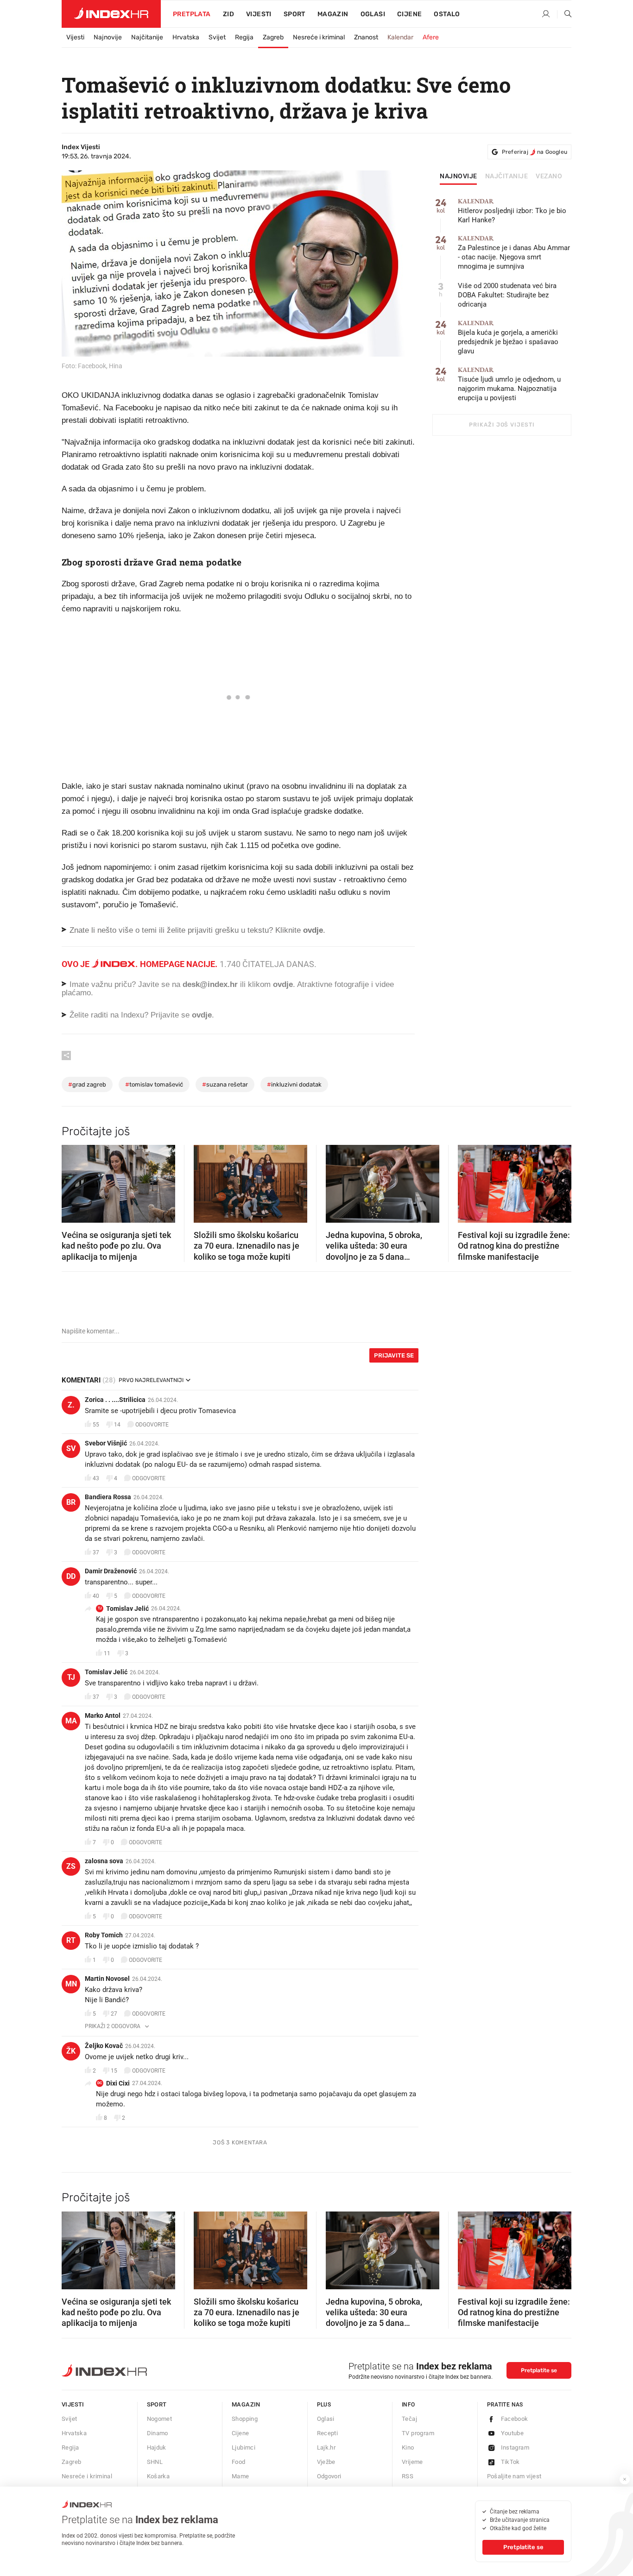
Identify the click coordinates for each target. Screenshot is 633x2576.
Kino (408, 2447)
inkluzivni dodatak (294, 1084)
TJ (100, 1608)
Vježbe (326, 2462)
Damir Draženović (111, 1571)
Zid (228, 14)
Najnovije (108, 37)
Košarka (158, 2476)
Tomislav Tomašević (154, 1084)
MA (71, 1721)
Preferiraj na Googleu (535, 152)
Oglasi (373, 14)
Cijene (409, 14)
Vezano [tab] (549, 176)
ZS (71, 1866)
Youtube (513, 2433)
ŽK (71, 2051)
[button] (73, 1181)
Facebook (515, 2419)
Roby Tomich (104, 1935)
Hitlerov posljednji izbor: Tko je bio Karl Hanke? (512, 211)
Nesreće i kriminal (319, 37)
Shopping (245, 2419)
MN (71, 1984)
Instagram (515, 2447)
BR (71, 1502)
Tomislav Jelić (127, 1608)
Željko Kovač (104, 2046)
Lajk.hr (326, 2447)
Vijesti (259, 14)
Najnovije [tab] (459, 176)
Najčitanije (147, 37)
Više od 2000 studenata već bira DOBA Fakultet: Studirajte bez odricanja (507, 295)
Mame (241, 2476)
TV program (418, 2433)
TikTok (510, 2462)
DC (100, 2083)
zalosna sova (104, 1861)
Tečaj (409, 2419)
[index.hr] (111, 14)
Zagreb (273, 37)
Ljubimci (244, 2447)
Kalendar (400, 37)
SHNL (155, 2462)
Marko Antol (103, 1715)
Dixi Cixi (118, 2083)
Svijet (217, 37)
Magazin (246, 2404)
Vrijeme (412, 2462)
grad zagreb (87, 1084)
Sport (294, 14)
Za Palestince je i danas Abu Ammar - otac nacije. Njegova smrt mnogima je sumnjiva (514, 253)
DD (71, 1576)
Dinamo (158, 2433)
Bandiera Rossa (108, 1497)
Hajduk (157, 2447)
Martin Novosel (107, 1979)
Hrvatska (186, 37)
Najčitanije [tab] (507, 176)
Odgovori (329, 2476)
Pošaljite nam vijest (514, 2476)
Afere (431, 37)
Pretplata (192, 14)
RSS (408, 2476)
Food (239, 2462)
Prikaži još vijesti (502, 425)
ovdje (283, 984)
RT (71, 1940)
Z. (71, 1405)
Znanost (366, 37)
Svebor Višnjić (106, 1443)
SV (71, 1448)
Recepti (328, 2433)
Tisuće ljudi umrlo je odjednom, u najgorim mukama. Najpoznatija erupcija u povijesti (509, 384)
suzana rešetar (225, 1084)
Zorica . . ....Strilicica (115, 1400)
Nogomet (160, 2419)
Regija (244, 37)
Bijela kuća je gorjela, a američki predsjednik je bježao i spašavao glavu (508, 337)
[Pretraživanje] (564, 14)
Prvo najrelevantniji (151, 1380)
